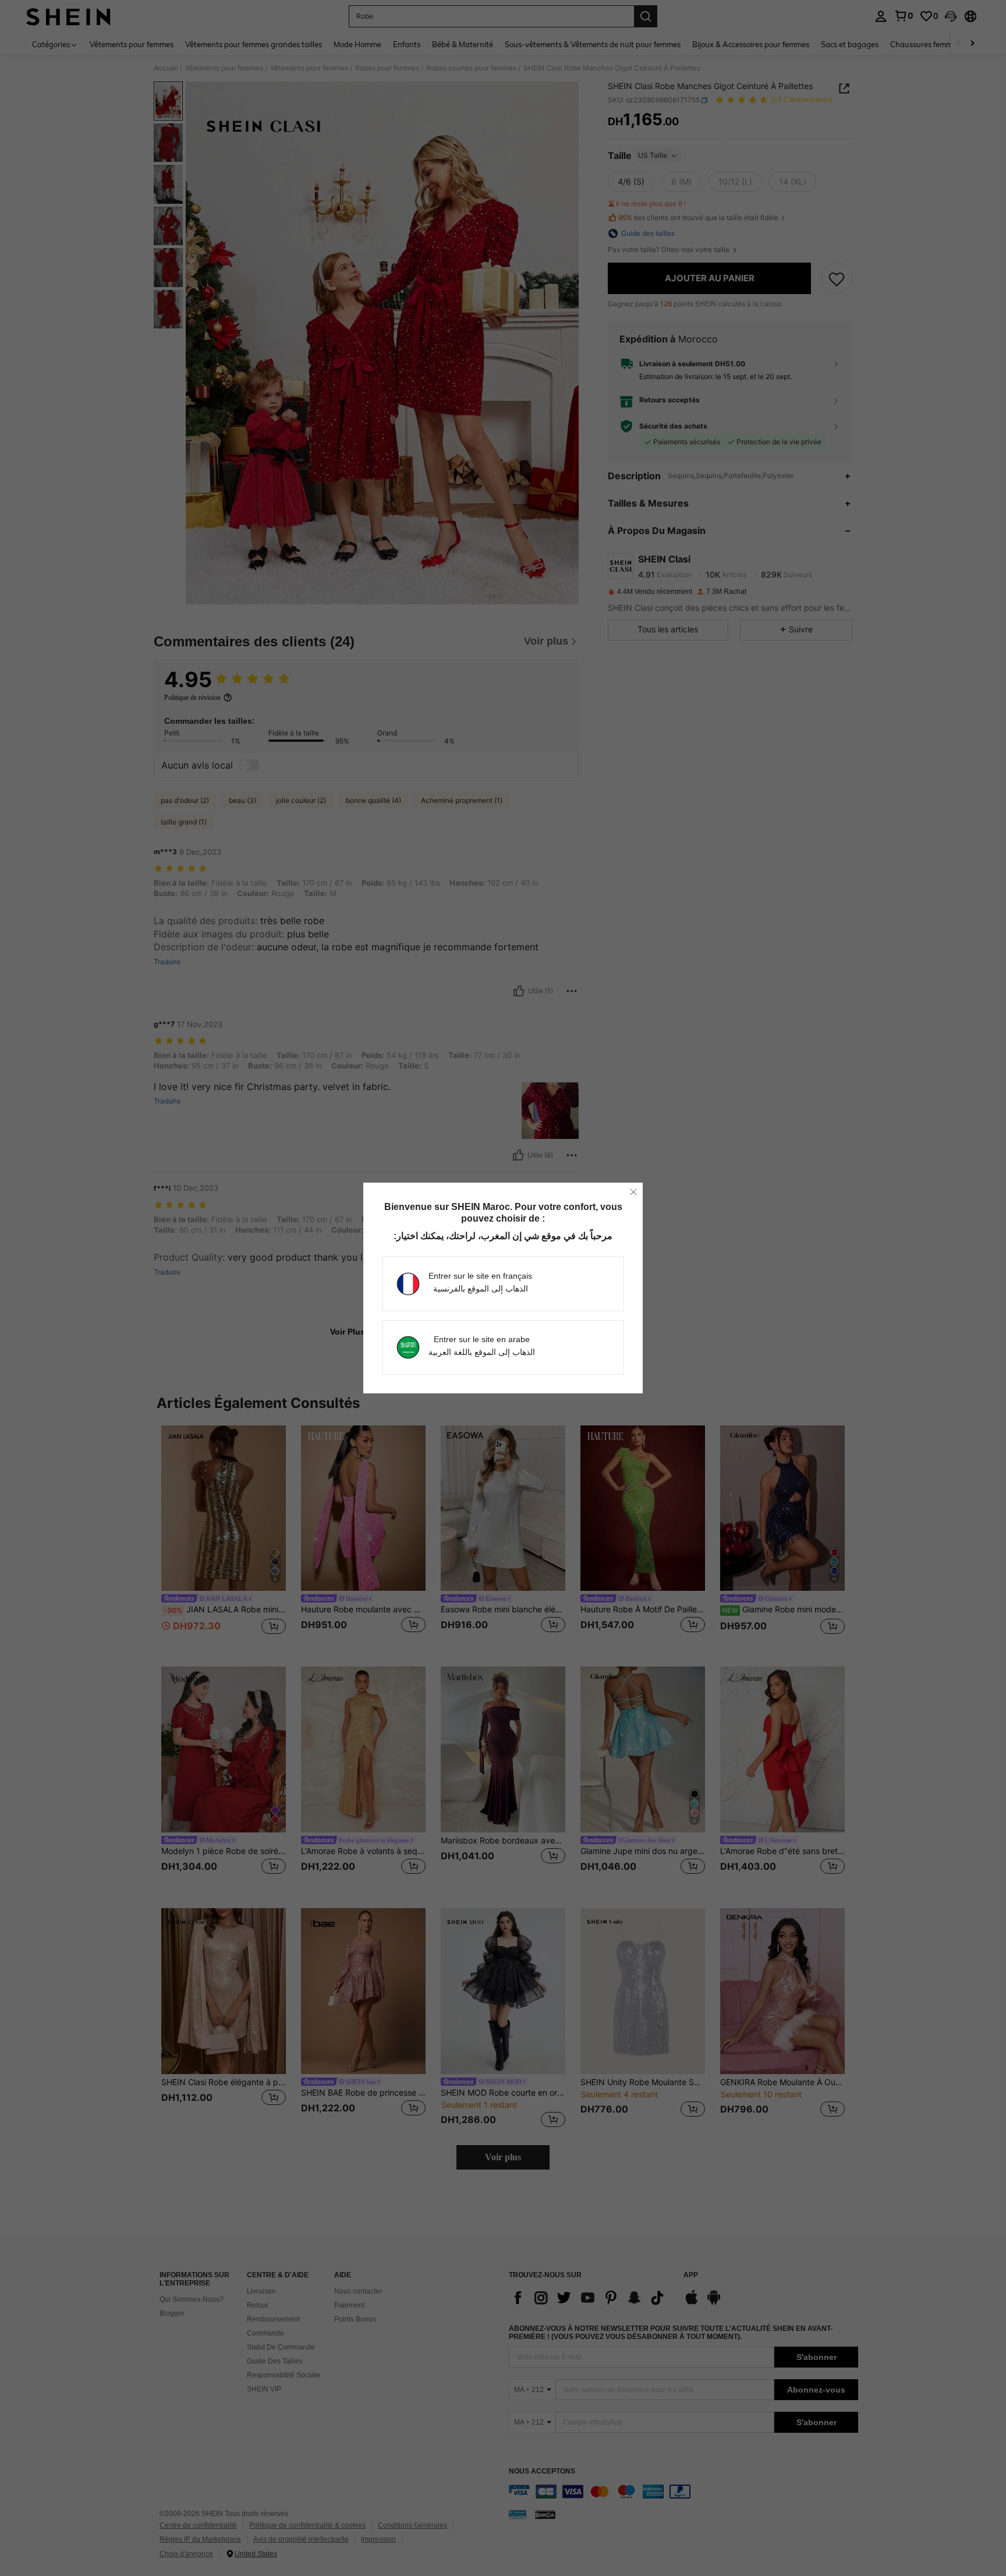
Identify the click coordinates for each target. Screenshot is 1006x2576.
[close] (633, 1192)
